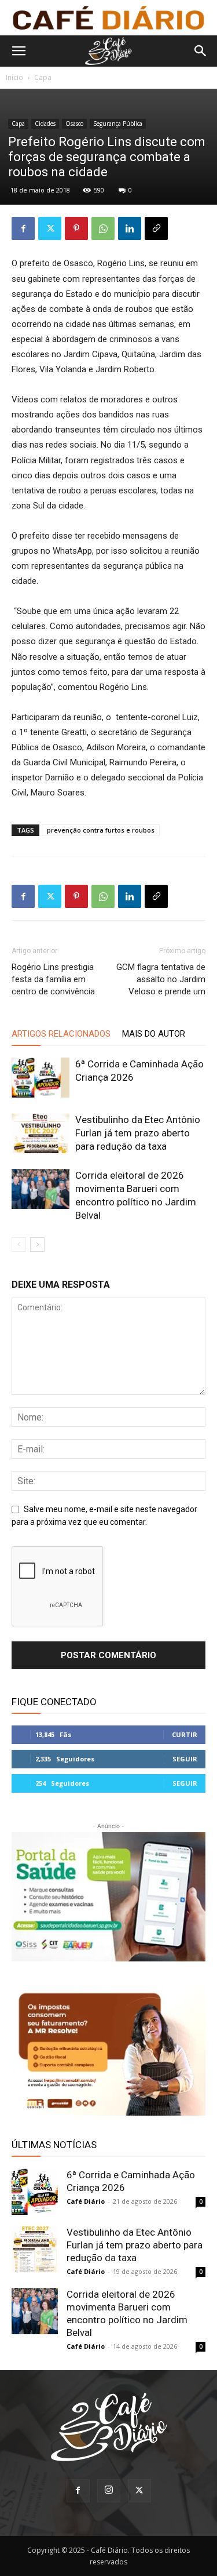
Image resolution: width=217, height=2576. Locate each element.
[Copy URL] (156, 228)
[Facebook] (23, 228)
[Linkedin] (130, 228)
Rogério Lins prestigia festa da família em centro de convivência (53, 979)
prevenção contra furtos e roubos (101, 830)
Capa (43, 77)
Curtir (185, 1734)
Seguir (185, 1759)
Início (14, 77)
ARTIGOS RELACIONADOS (61, 1034)
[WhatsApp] (103, 228)
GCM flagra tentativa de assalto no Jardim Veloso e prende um (161, 979)
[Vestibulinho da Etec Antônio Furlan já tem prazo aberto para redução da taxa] (41, 1133)
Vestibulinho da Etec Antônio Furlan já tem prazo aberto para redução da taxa (138, 1133)
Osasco (74, 123)
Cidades (45, 123)
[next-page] (37, 1245)
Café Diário (86, 2201)
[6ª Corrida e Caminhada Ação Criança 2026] (41, 1078)
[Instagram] (109, 2491)
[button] (19, 51)
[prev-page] (19, 1245)
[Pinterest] (76, 228)
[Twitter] (50, 228)
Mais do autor (154, 1034)
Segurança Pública (118, 123)
